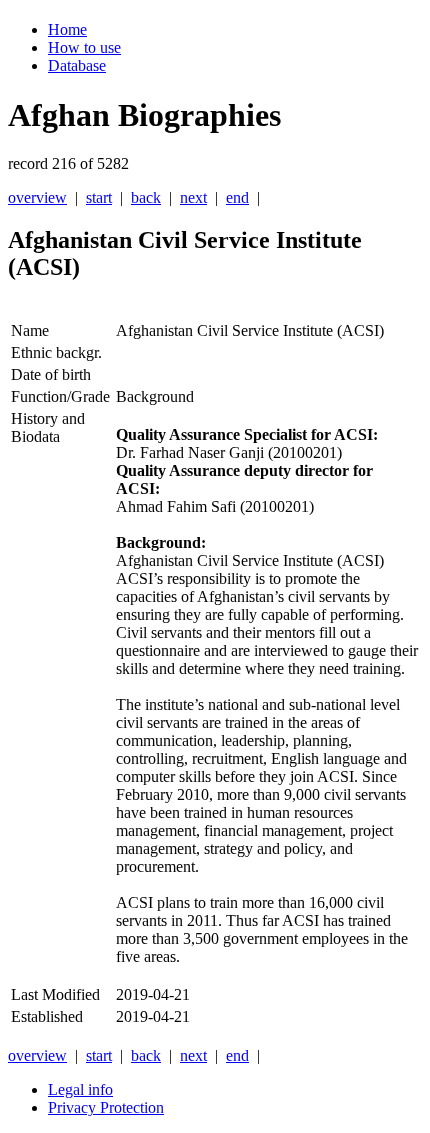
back (146, 197)
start (99, 197)
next (193, 197)
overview (37, 197)
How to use (84, 47)
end (237, 197)
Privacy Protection (106, 1107)
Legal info (80, 1089)
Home (67, 29)
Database (77, 65)
